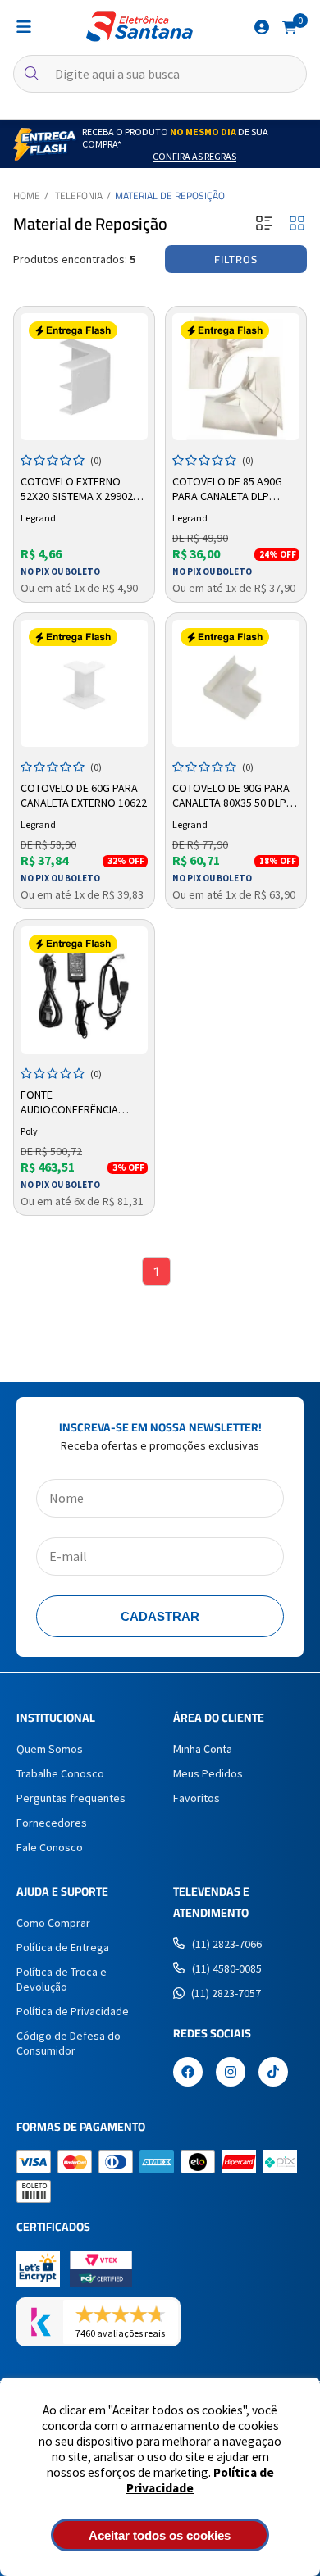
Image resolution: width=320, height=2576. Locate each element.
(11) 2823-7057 (226, 1993)
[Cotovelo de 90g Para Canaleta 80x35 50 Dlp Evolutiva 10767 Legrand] (236, 683)
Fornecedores (52, 1823)
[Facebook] (188, 2073)
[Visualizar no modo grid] (297, 224)
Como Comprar (53, 1923)
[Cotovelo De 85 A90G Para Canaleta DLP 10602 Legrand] (236, 377)
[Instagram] (231, 2073)
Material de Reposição (170, 196)
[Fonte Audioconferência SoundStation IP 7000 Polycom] (84, 990)
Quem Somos (50, 1749)
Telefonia (79, 196)
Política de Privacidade (73, 2011)
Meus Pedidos (208, 1773)
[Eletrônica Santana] (139, 27)
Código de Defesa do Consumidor (69, 2043)
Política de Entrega (63, 1947)
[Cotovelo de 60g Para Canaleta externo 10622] (84, 683)
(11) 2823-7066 (227, 1944)
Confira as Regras (194, 156)
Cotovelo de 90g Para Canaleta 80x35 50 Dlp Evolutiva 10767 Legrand (231, 796)
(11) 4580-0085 (227, 1968)
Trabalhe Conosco (60, 1773)
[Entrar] (262, 27)
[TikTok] (273, 2073)
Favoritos (197, 1798)
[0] (290, 26)
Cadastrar (160, 1616)
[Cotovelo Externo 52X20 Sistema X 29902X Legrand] (84, 377)
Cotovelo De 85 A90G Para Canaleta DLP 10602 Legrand (227, 489)
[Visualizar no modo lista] (264, 224)
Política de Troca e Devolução (62, 1979)
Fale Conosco (50, 1847)
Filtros (236, 259)
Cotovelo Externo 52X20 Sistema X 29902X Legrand (80, 489)
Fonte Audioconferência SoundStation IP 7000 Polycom (76, 1103)
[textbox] (160, 74)
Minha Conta (203, 1749)
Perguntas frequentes (71, 1798)
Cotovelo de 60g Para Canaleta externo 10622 (84, 795)
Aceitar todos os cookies (160, 2535)
